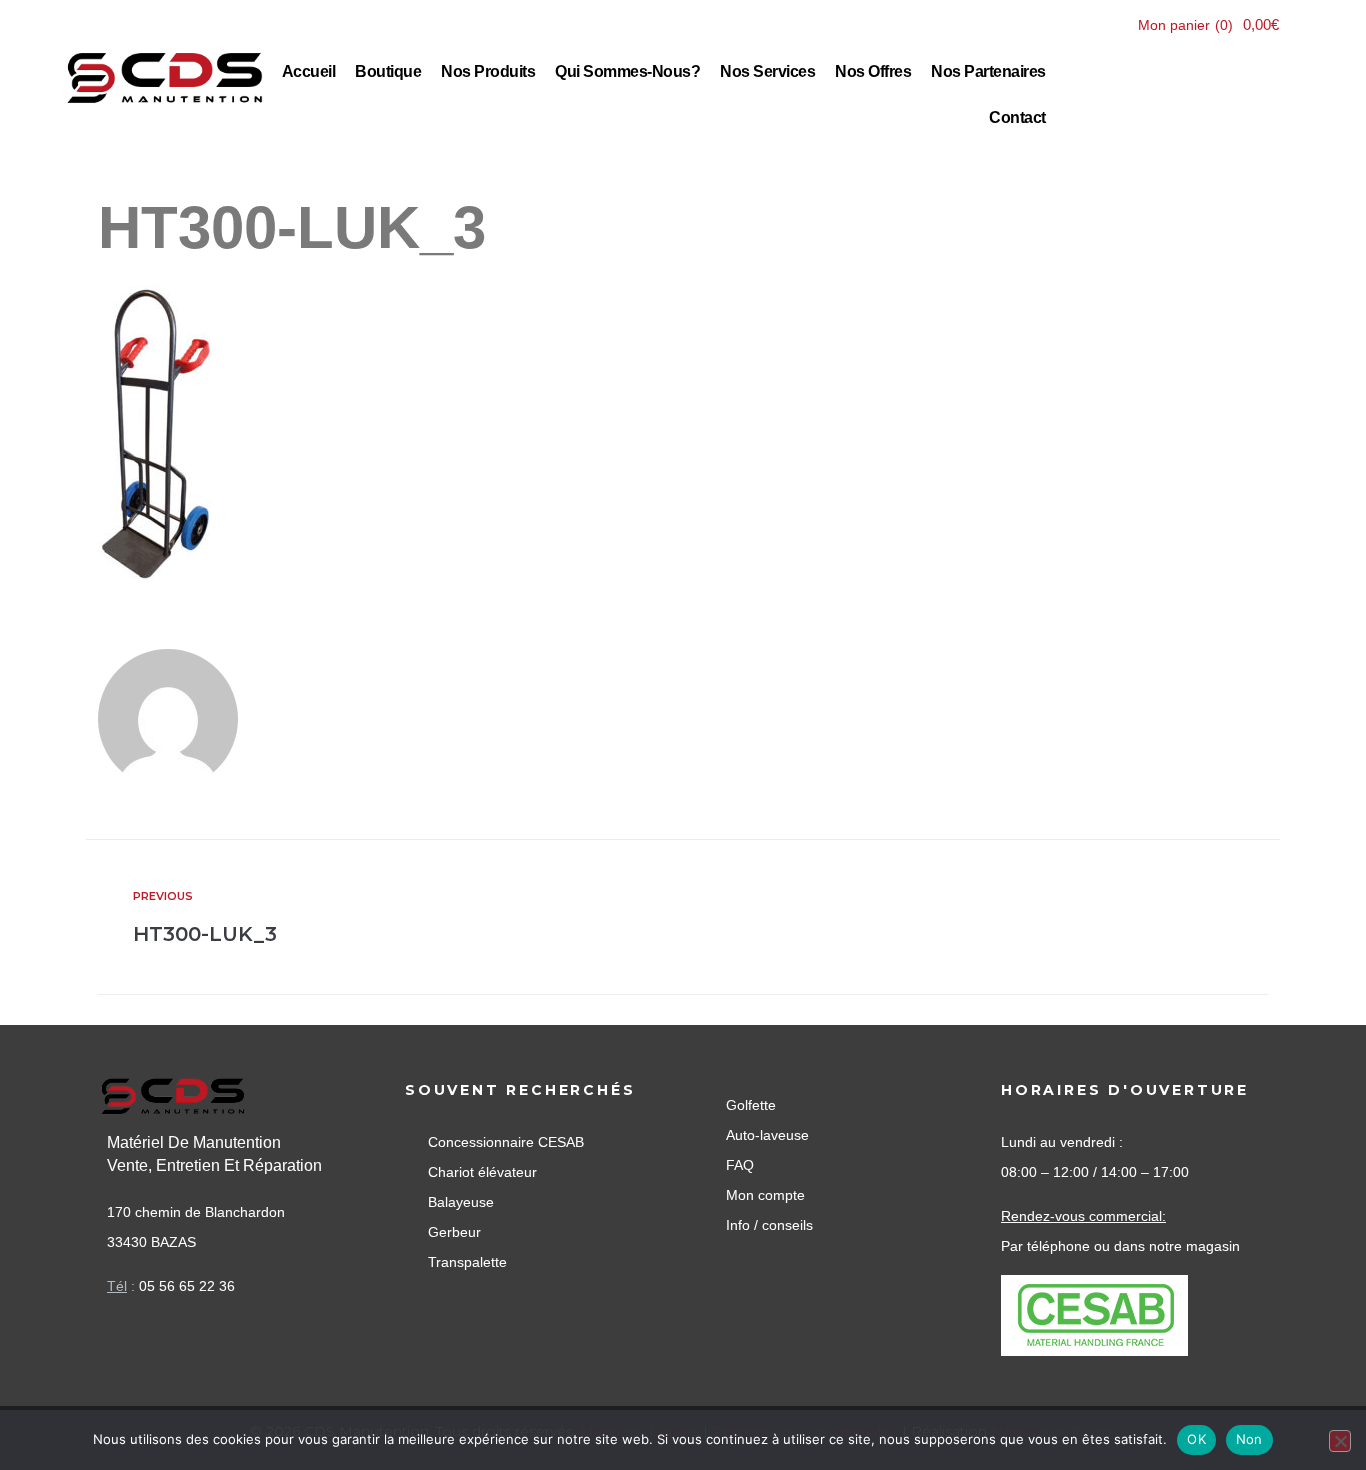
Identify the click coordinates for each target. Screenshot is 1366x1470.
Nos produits (488, 71)
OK (1196, 1439)
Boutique (388, 71)
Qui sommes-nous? (627, 71)
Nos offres (873, 71)
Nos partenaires (988, 71)
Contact (1017, 117)
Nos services (767, 71)
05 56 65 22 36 (187, 1286)
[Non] (1340, 1441)
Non (1249, 1439)
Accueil (309, 71)
